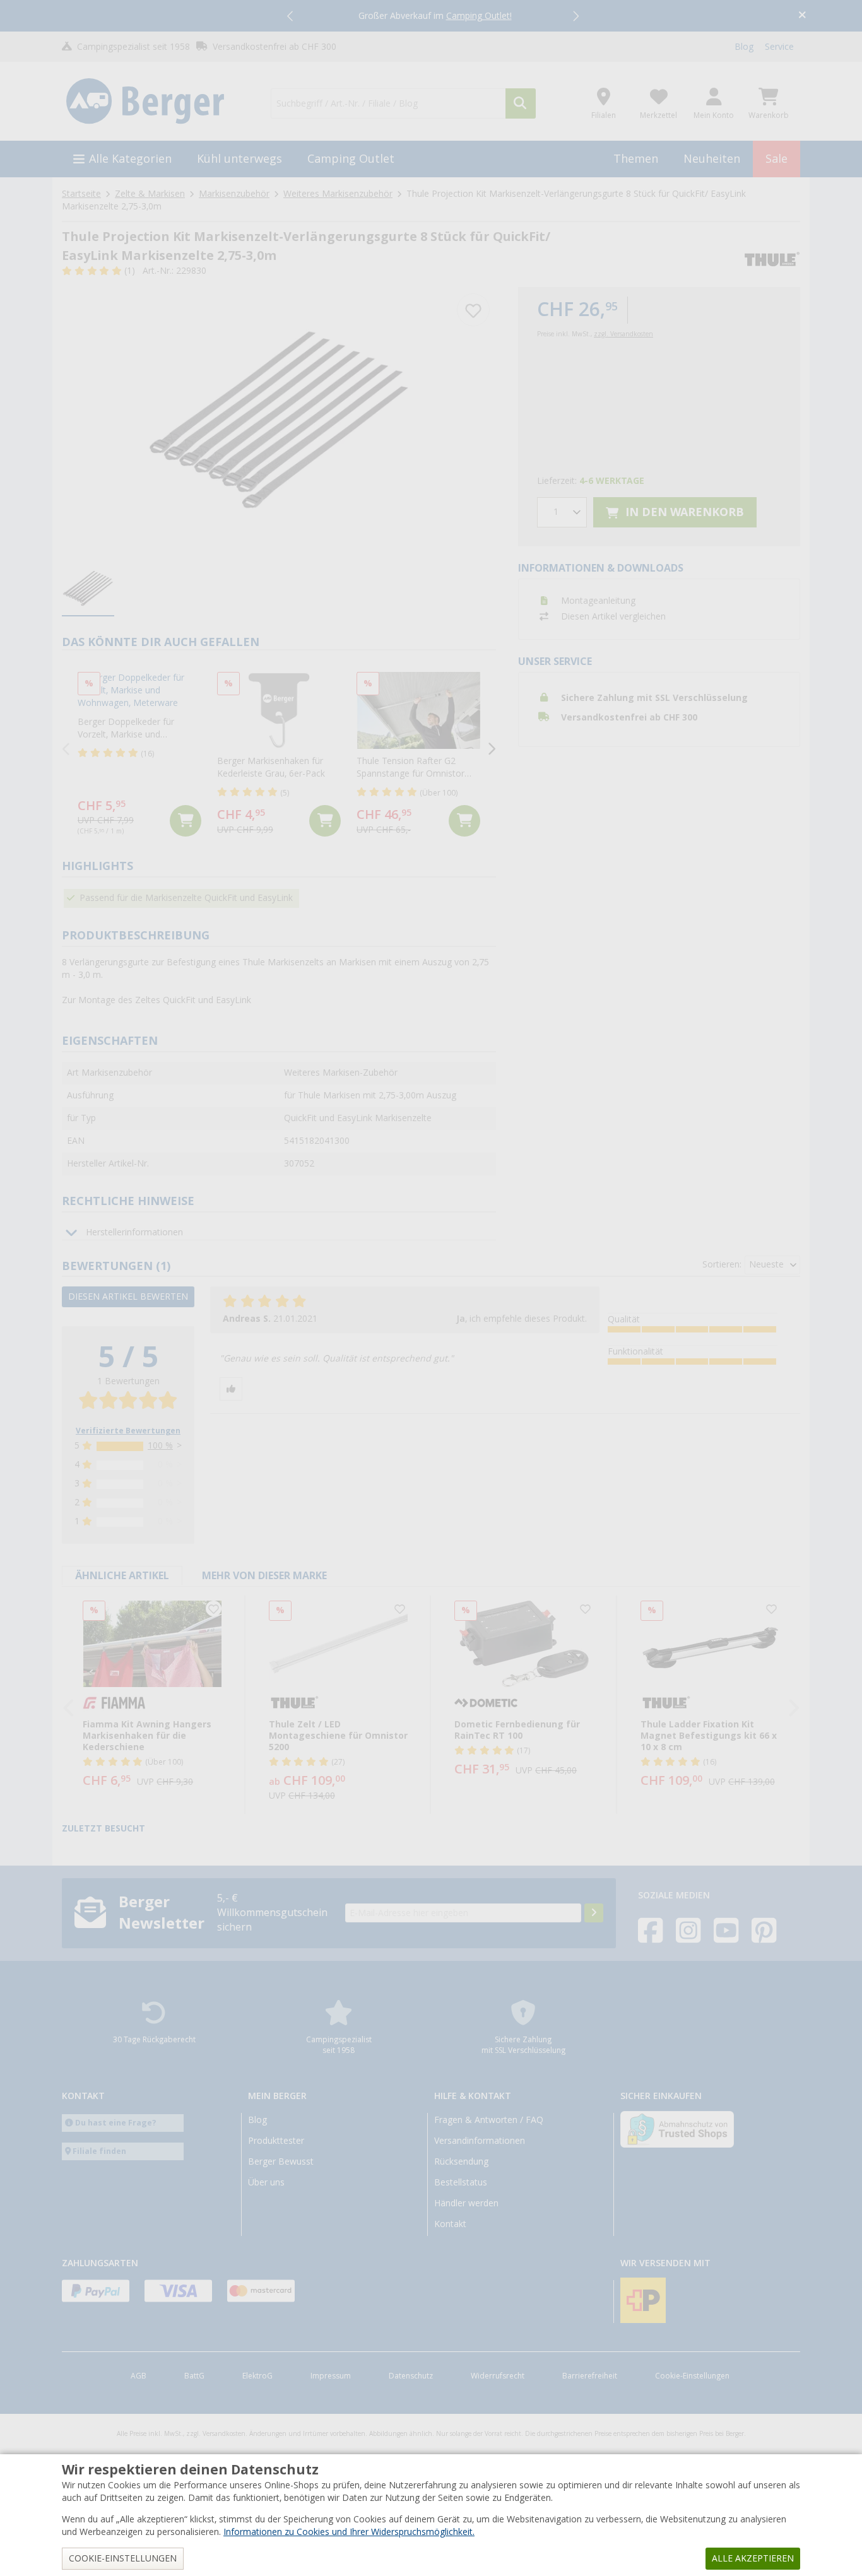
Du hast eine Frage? (116, 2123)
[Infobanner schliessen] (802, 16)
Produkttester (276, 2141)
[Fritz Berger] (159, 102)
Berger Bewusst (281, 2161)
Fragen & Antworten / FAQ (489, 2120)
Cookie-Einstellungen (692, 2376)
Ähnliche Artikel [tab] (122, 1576)
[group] (88, 589)
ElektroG (257, 2376)
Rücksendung (461, 2161)
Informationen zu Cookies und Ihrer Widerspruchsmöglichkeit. (349, 2532)
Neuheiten (712, 159)
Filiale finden (99, 2151)
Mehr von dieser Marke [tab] (264, 1576)
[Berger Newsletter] (594, 1913)
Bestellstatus (461, 2182)
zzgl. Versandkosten (623, 334)
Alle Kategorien (130, 159)
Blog (744, 47)
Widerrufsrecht (498, 2376)
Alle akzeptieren (753, 2558)
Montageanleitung (598, 601)
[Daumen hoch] (231, 1389)
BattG (194, 2376)
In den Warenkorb (683, 512)
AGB (139, 2376)
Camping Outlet (351, 159)
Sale (776, 159)
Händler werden (466, 2203)
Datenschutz (411, 2376)
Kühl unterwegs (239, 159)
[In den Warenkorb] (186, 821)
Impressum (331, 2376)
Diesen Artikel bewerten (128, 1297)
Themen (636, 159)
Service (779, 47)
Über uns (266, 2182)
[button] (291, 16)
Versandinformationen (480, 2141)
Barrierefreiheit (590, 2376)
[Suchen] (521, 103)
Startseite (81, 194)
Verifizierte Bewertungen (128, 1431)
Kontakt (450, 2224)
